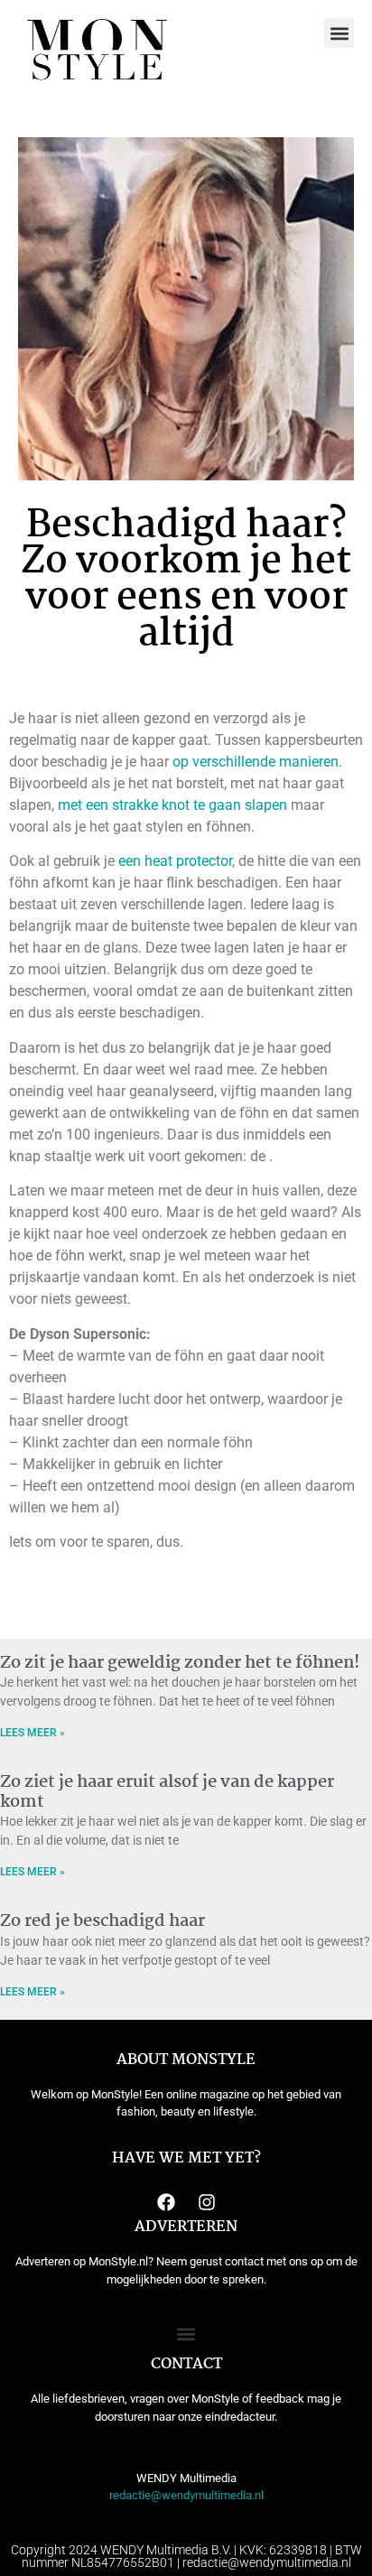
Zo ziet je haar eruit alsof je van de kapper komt (167, 1792)
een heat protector (175, 861)
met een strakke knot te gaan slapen (172, 805)
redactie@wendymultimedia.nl (186, 2495)
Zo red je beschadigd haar (102, 1921)
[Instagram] (207, 2202)
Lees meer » (33, 1733)
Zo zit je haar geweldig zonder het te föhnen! (180, 1663)
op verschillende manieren (256, 762)
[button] (339, 33)
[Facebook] (166, 2202)
